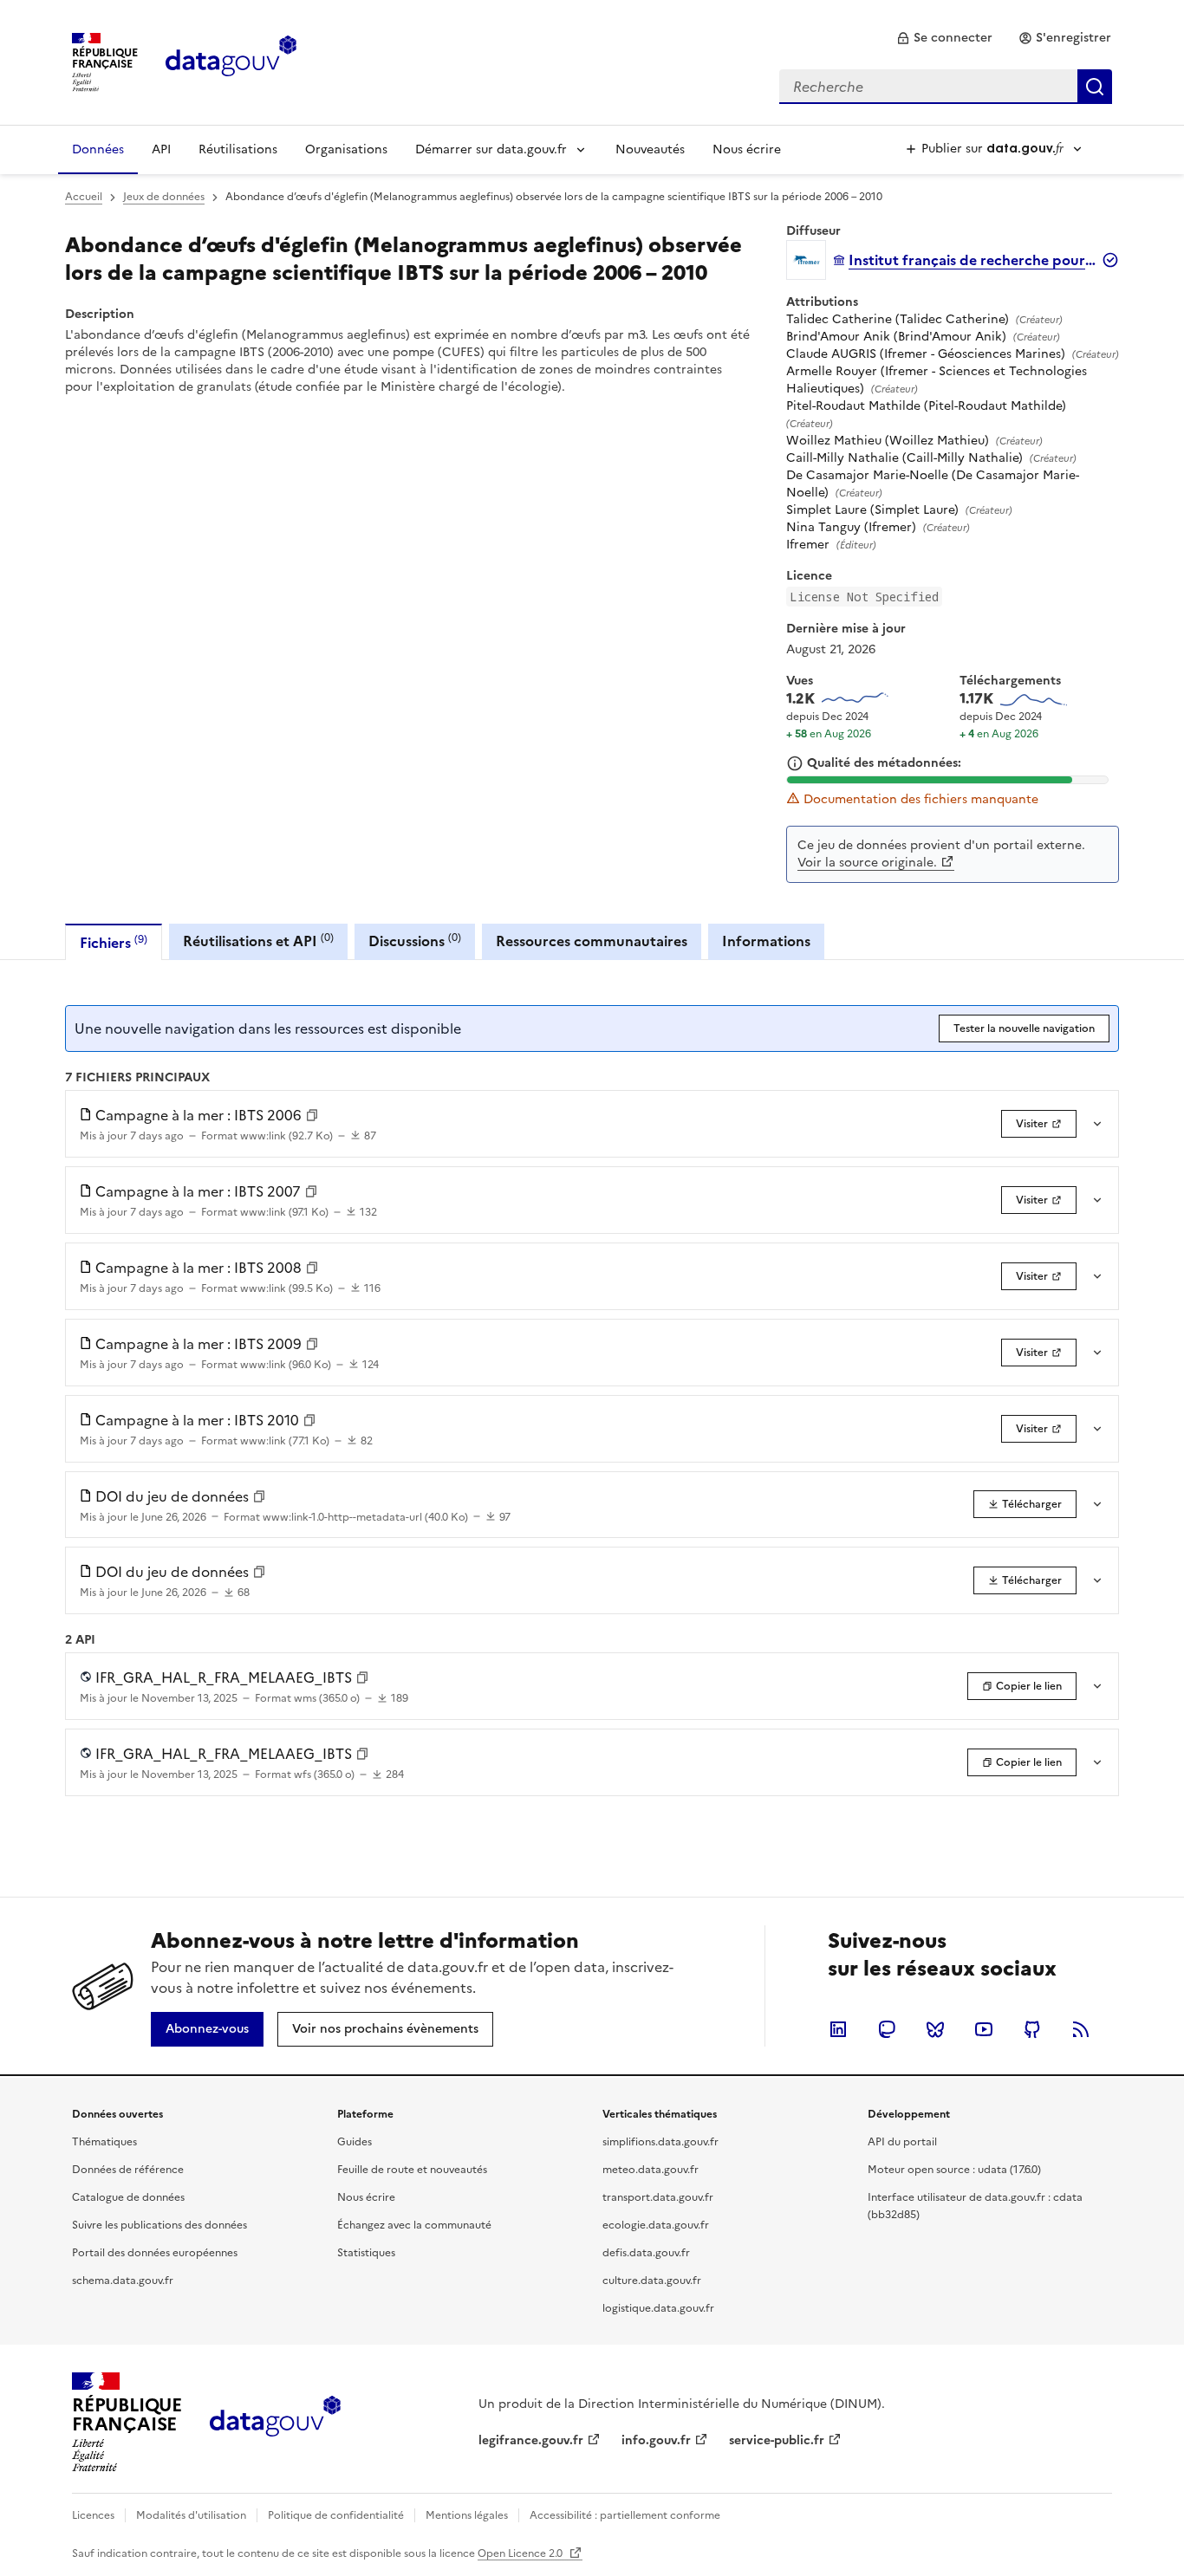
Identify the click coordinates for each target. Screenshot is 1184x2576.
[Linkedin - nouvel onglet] (838, 2029)
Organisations (346, 149)
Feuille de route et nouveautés (412, 2170)
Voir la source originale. (867, 863)
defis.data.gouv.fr (646, 2253)
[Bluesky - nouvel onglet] (935, 2029)
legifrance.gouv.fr (531, 2440)
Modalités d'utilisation (191, 2515)
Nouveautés (650, 149)
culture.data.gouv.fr (652, 2281)
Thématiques (104, 2142)
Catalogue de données (128, 2197)
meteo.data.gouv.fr (651, 2170)
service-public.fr (777, 2440)
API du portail (902, 2142)
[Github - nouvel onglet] (1032, 2029)
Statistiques (366, 2253)
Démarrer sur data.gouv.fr (491, 149)
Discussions (415, 941)
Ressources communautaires (592, 941)
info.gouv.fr (656, 2440)
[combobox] (946, 87)
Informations (766, 941)
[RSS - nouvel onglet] (1081, 2029)
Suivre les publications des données (159, 2225)
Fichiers (114, 942)
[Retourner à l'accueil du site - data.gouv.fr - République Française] (275, 2423)
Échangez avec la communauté (414, 2225)
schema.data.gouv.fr (123, 2281)
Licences (93, 2515)
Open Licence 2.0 (521, 2553)
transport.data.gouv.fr (658, 2197)
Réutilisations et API (258, 941)
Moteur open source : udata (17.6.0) (954, 2170)
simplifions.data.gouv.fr (660, 2142)
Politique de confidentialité (336, 2515)
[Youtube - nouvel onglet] (984, 2029)
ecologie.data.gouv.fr (656, 2225)
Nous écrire (747, 149)
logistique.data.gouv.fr (658, 2308)
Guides (355, 2142)
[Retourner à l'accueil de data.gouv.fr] (231, 61)
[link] (944, 38)
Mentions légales (467, 2515)
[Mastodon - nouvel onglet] (887, 2029)
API (161, 149)
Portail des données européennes (155, 2253)
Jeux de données (164, 197)
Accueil (84, 197)
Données (98, 149)
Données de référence (128, 2170)
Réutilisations (238, 149)
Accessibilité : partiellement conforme (625, 2515)
